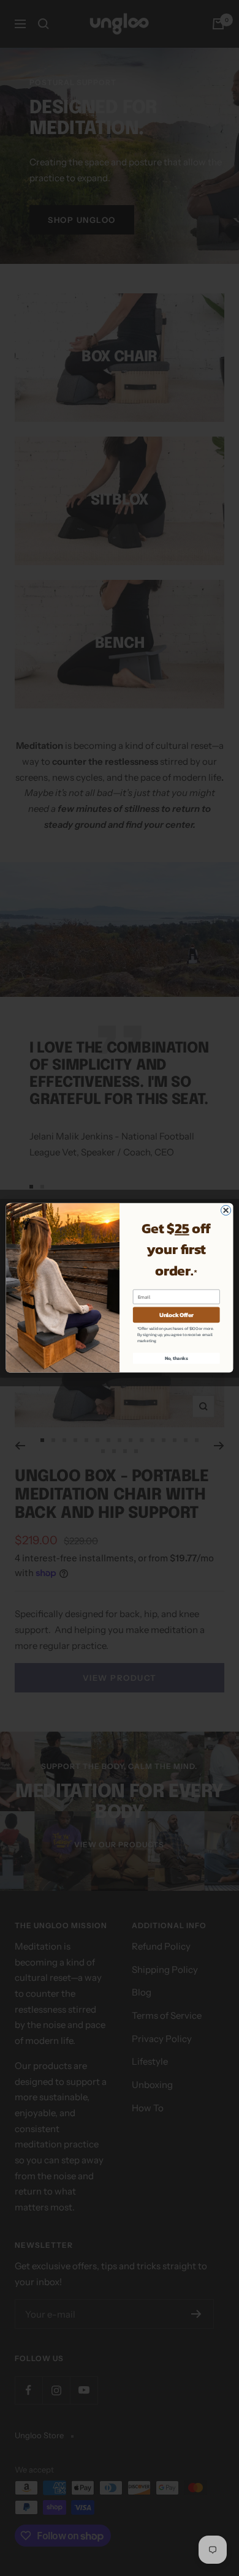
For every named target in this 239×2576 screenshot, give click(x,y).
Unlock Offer (176, 1315)
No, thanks (176, 1358)
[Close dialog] (226, 1211)
